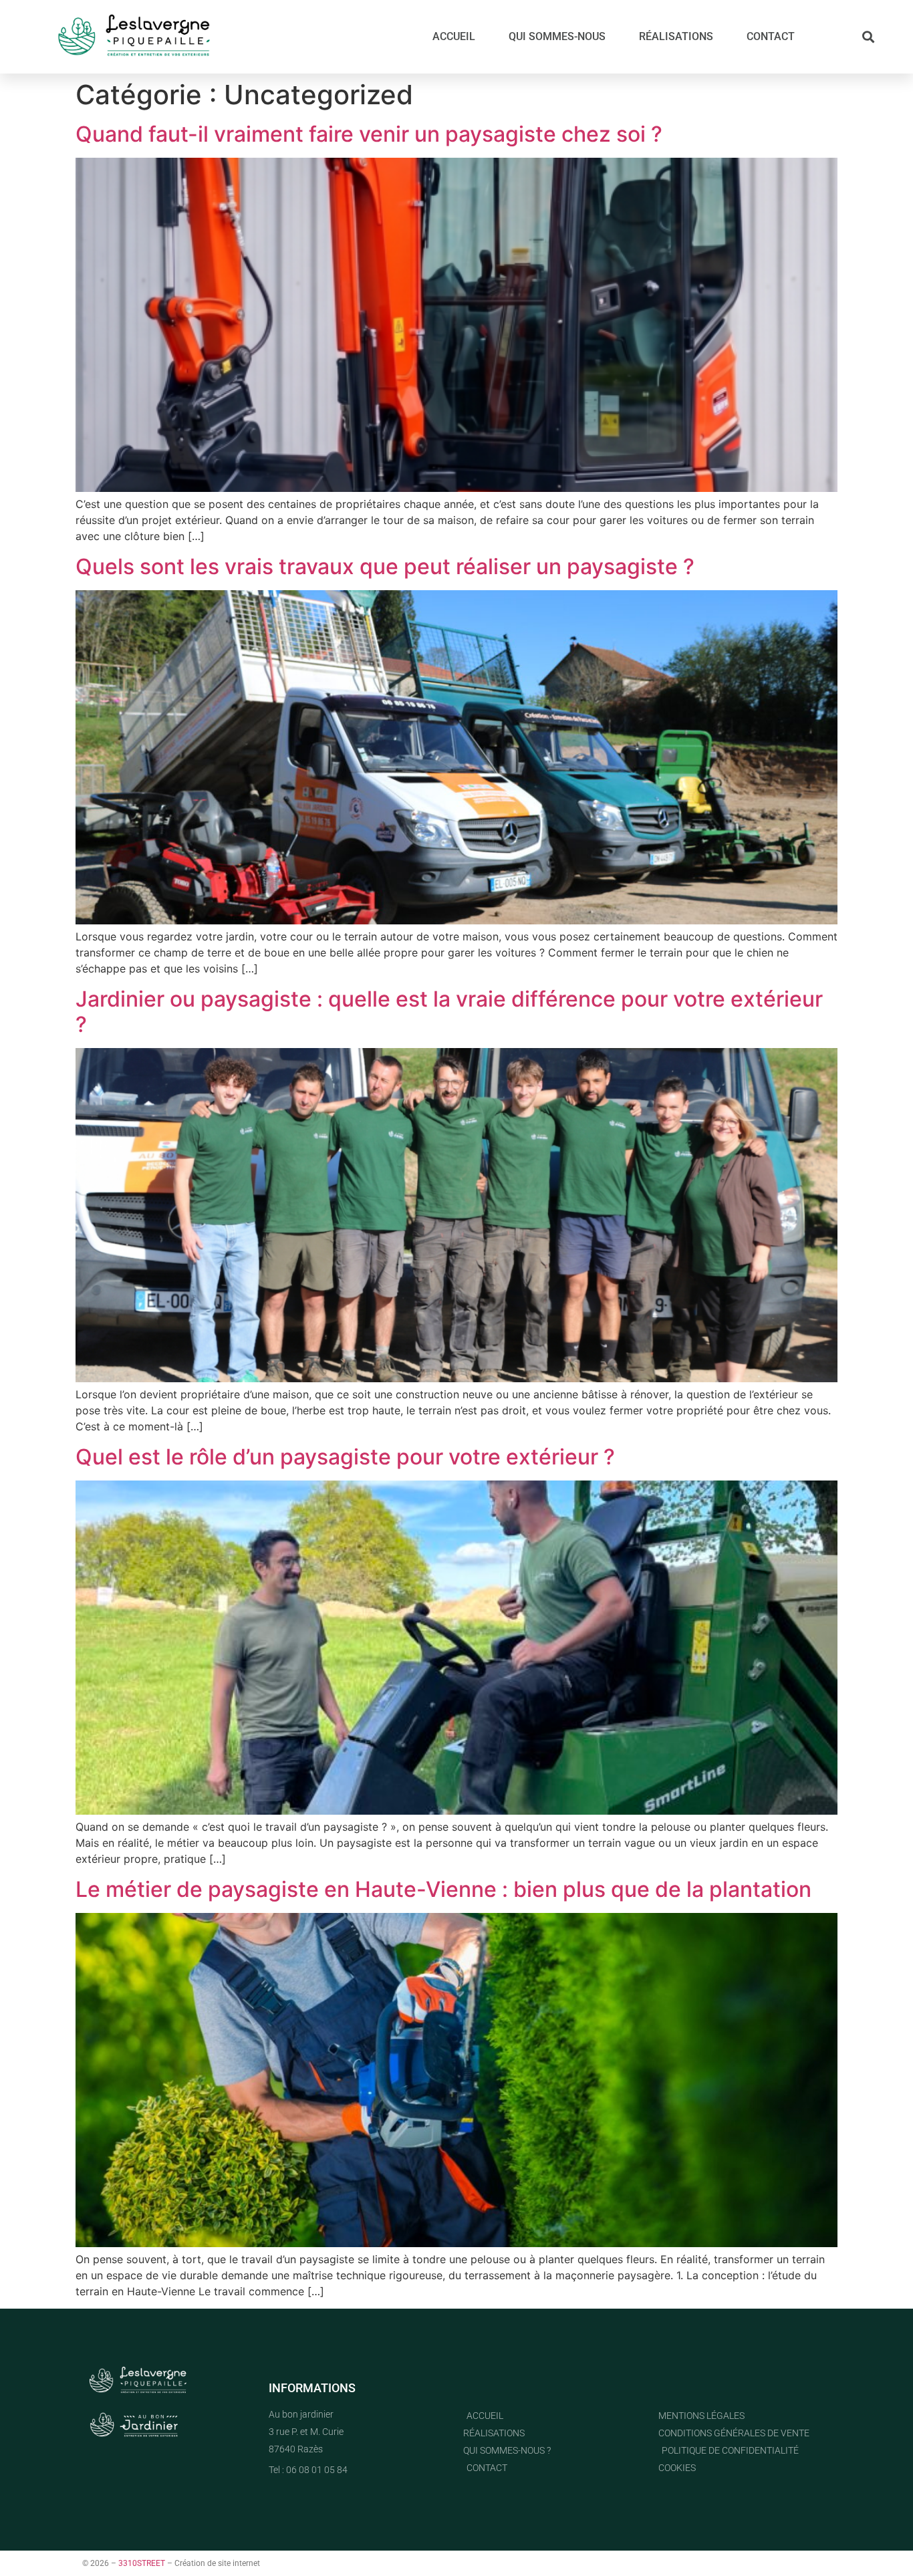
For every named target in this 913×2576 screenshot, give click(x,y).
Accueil (454, 36)
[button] (869, 37)
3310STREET (142, 2563)
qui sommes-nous (557, 36)
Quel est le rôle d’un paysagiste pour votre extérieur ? (345, 1457)
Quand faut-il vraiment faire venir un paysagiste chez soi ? (369, 134)
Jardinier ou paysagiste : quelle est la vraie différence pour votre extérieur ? (449, 1012)
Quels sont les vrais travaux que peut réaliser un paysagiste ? (385, 566)
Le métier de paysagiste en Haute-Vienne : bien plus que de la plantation (443, 1889)
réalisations (676, 36)
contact (771, 36)
